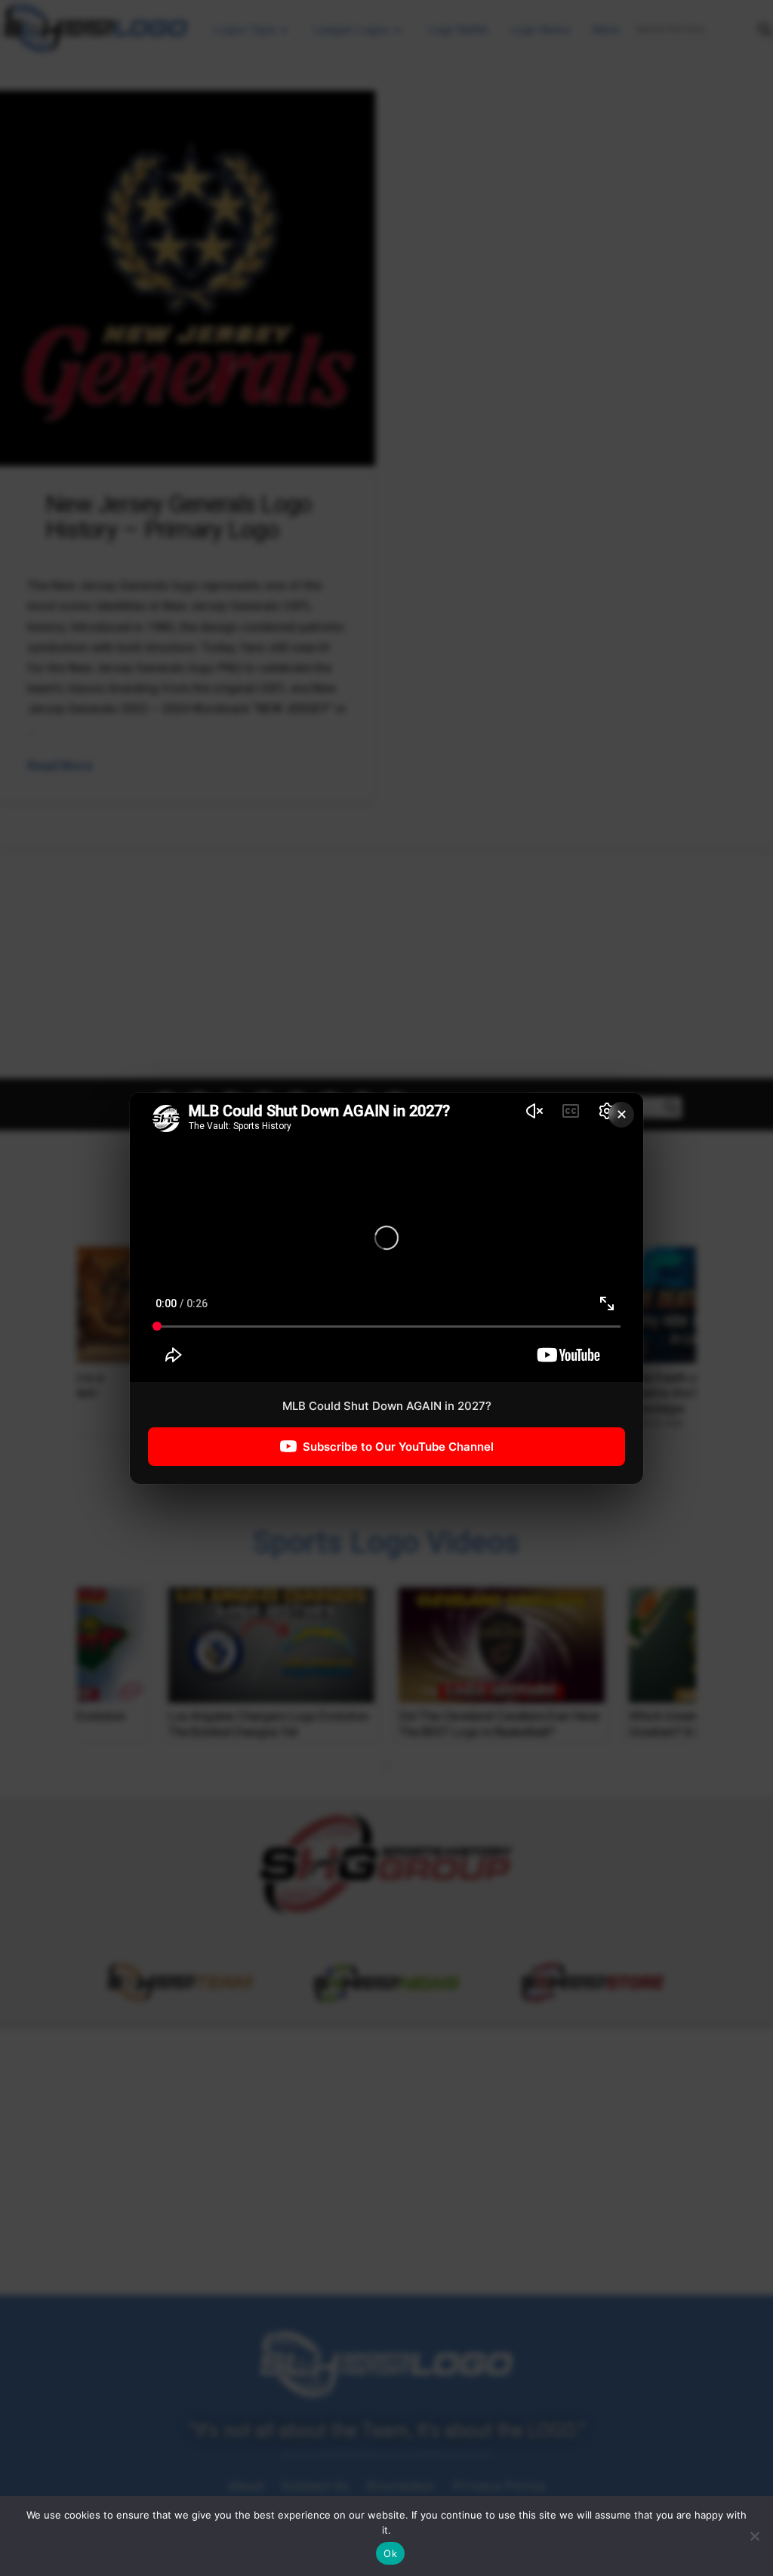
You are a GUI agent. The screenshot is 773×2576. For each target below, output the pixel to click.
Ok (390, 2553)
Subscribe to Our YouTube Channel (398, 1446)
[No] (754, 2536)
